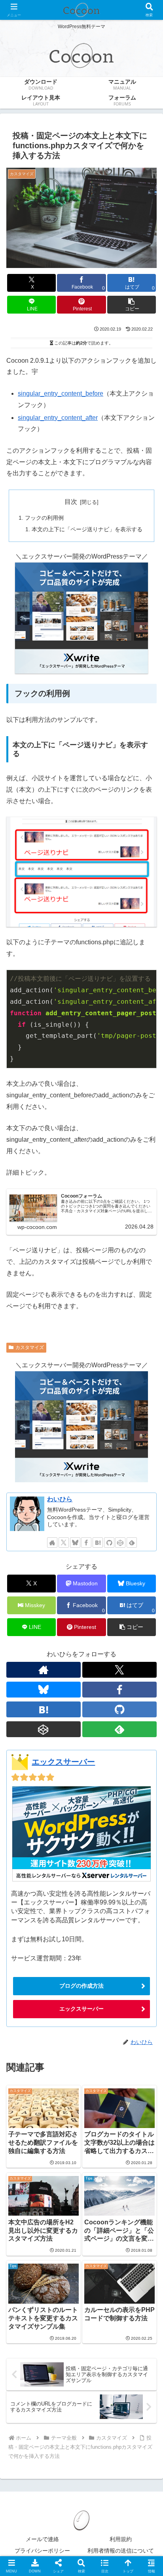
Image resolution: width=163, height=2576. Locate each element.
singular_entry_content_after (58, 418)
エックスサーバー (63, 1762)
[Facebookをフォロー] (86, 1543)
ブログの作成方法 (81, 1986)
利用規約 (121, 2539)
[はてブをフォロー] (98, 1543)
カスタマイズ (30, 1347)
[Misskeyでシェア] (136, 2182)
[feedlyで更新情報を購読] (132, 1543)
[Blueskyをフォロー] (75, 1543)
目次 (71, 502)
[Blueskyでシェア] (100, 2182)
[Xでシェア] (27, 2182)
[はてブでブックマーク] (136, 2204)
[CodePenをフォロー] (120, 1543)
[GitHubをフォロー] (109, 1543)
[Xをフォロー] (64, 1543)
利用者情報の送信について (121, 2551)
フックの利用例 (44, 518)
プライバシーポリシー (42, 2551)
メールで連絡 (42, 2539)
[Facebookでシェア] (27, 2204)
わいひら (60, 1499)
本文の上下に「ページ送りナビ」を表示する (87, 529)
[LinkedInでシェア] (100, 2225)
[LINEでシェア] (27, 2225)
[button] (132, 305)
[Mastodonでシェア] (63, 2182)
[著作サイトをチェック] (52, 1543)
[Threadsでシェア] (63, 2204)
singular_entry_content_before (61, 393)
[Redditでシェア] (100, 2204)
